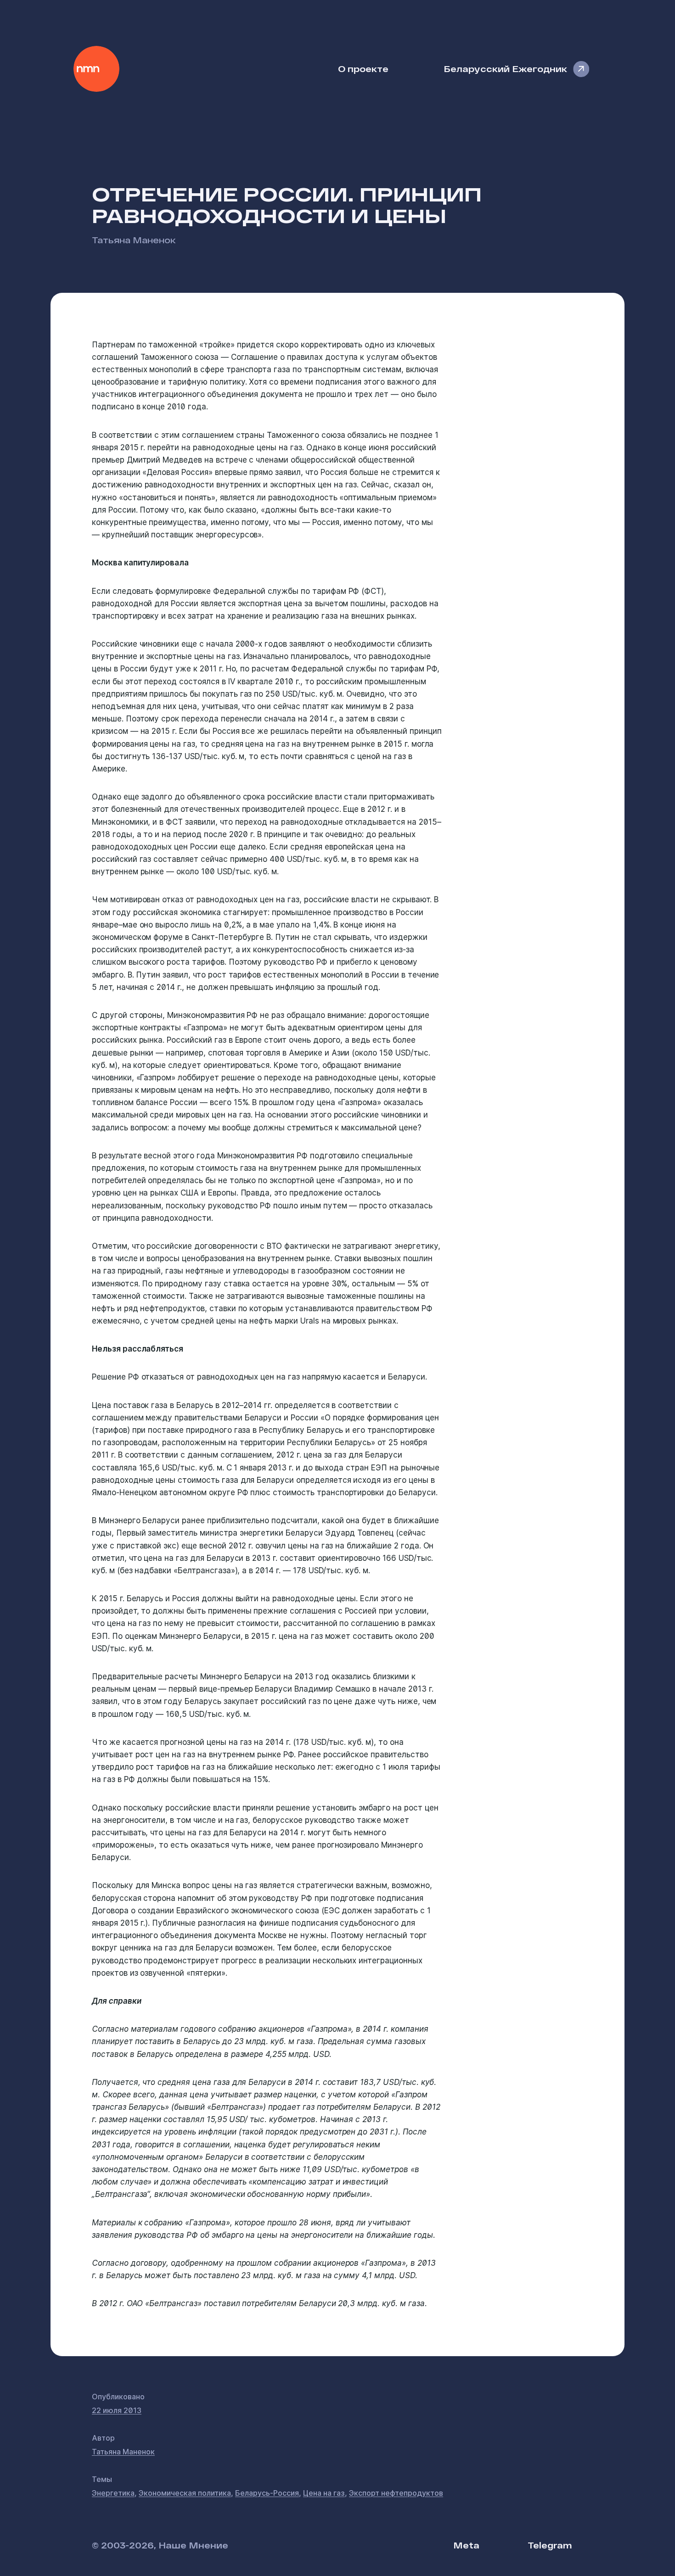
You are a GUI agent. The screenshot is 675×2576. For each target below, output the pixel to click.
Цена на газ (324, 2493)
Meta (466, 2545)
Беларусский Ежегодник (505, 69)
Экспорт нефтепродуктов (396, 2493)
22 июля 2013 (117, 2410)
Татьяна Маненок (134, 240)
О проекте (363, 69)
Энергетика (113, 2493)
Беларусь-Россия (267, 2493)
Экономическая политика (185, 2493)
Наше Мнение (96, 69)
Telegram (550, 2545)
